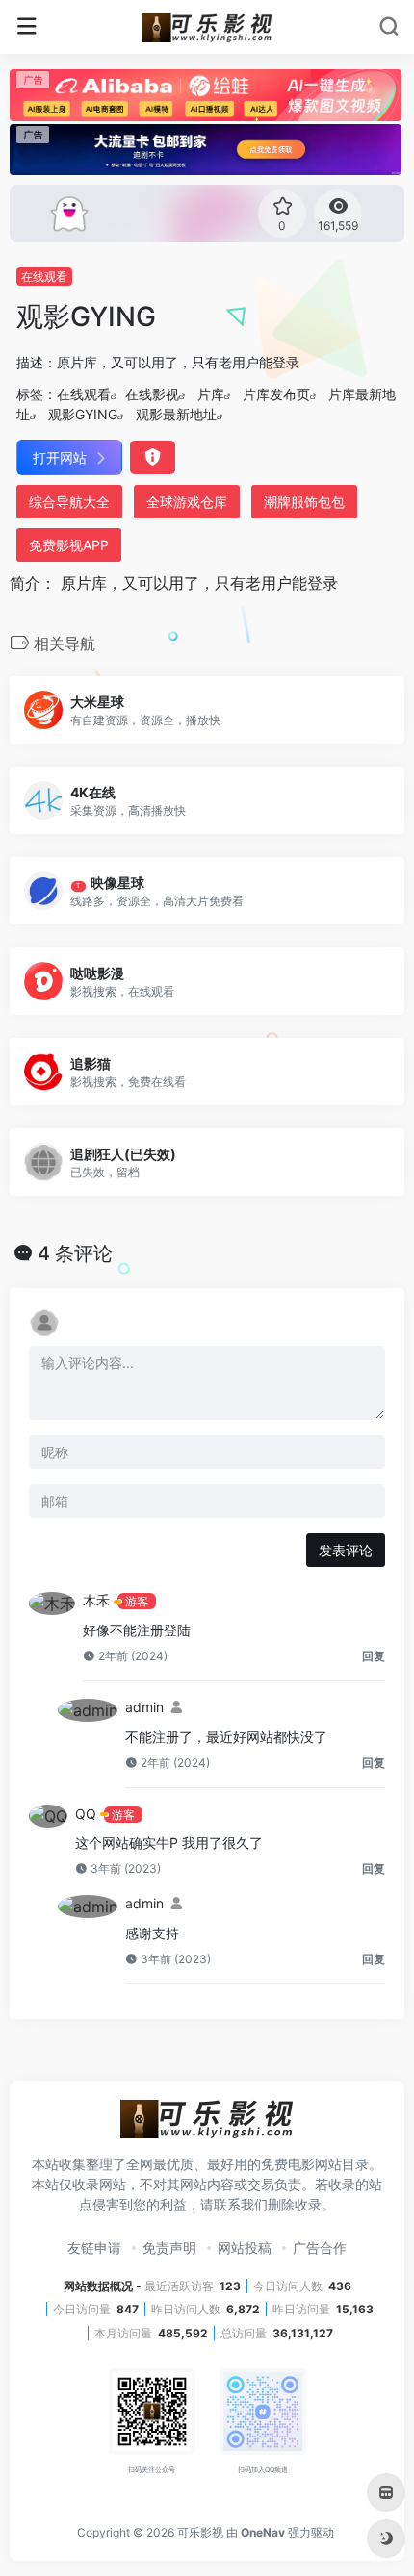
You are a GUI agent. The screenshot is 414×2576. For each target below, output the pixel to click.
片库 (211, 394)
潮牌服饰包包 (304, 502)
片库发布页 (276, 394)
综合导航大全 (69, 502)
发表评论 (346, 1550)
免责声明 (169, 2248)
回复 (374, 1656)
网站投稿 (245, 2248)
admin (144, 1707)
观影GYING (83, 414)
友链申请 (94, 2248)
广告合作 (320, 2248)
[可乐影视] (207, 27)
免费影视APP (69, 545)
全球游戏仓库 (187, 502)
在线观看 (44, 277)
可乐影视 (200, 2532)
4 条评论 (75, 1253)
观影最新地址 (176, 414)
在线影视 (152, 394)
